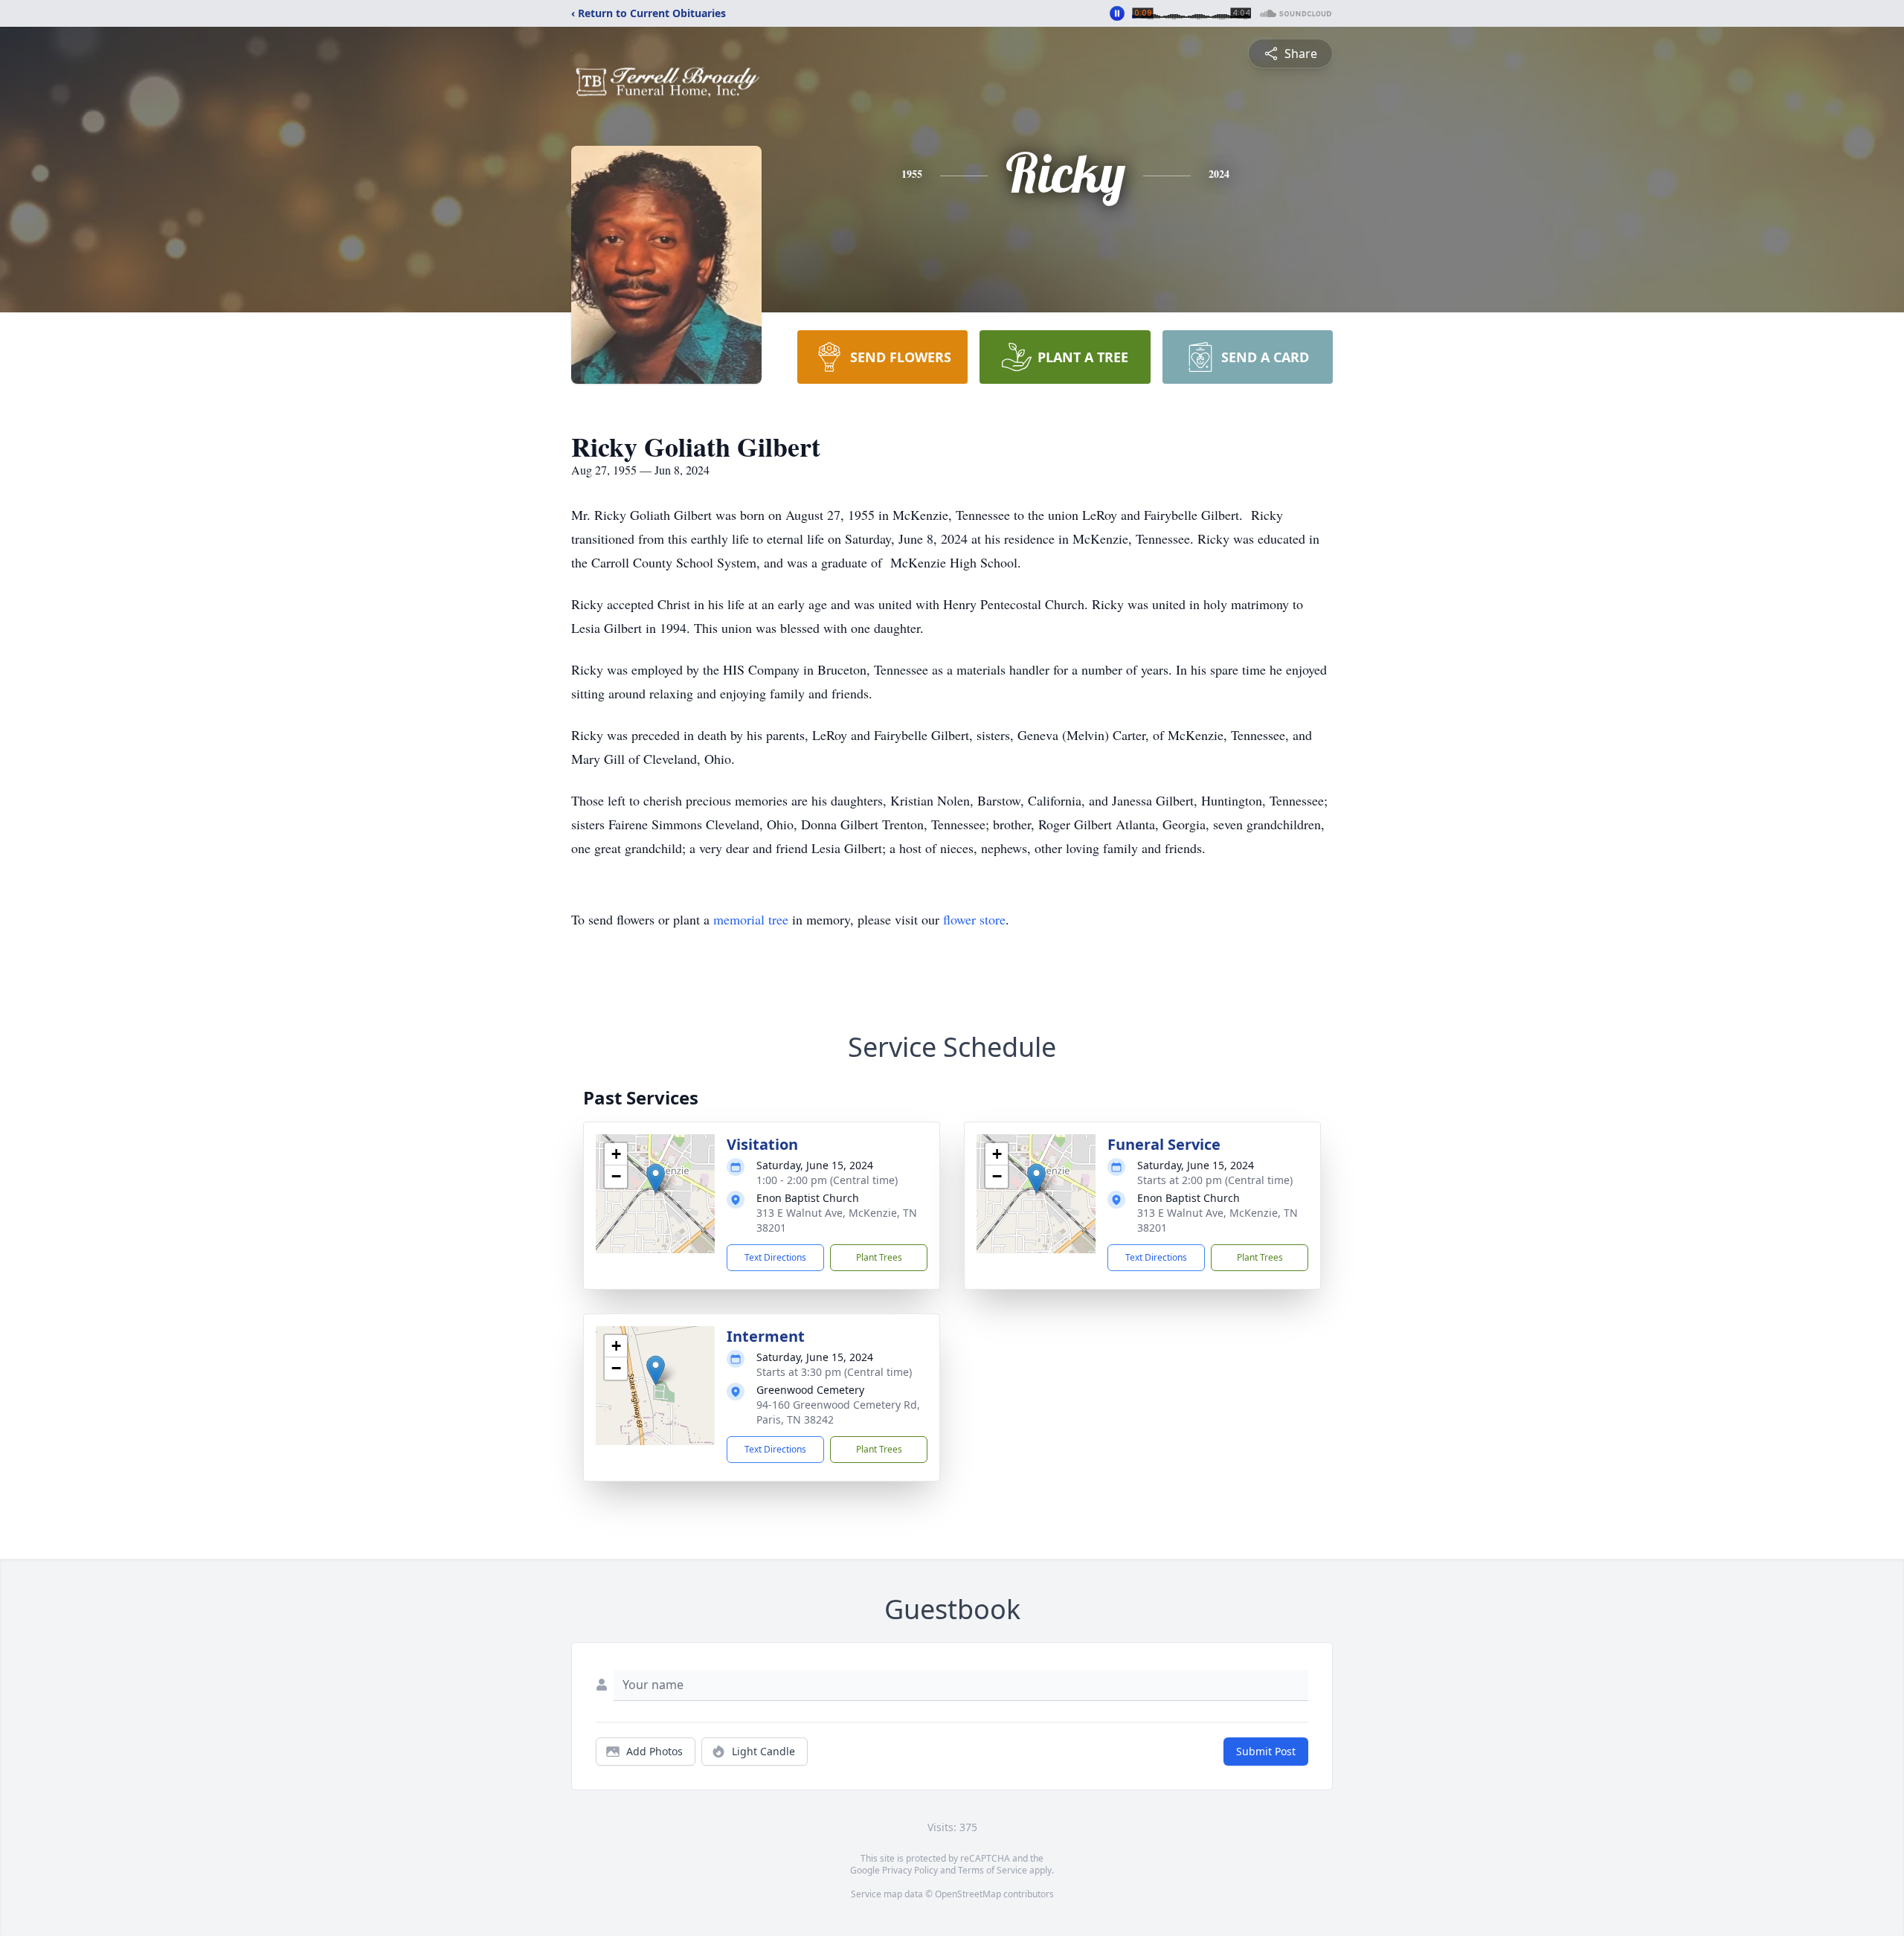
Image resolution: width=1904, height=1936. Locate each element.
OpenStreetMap (968, 1894)
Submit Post (1266, 1751)
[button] (656, 1178)
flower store (974, 919)
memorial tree (751, 919)
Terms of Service (993, 1870)
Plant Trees (879, 1257)
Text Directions (775, 1257)
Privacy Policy (910, 1870)
